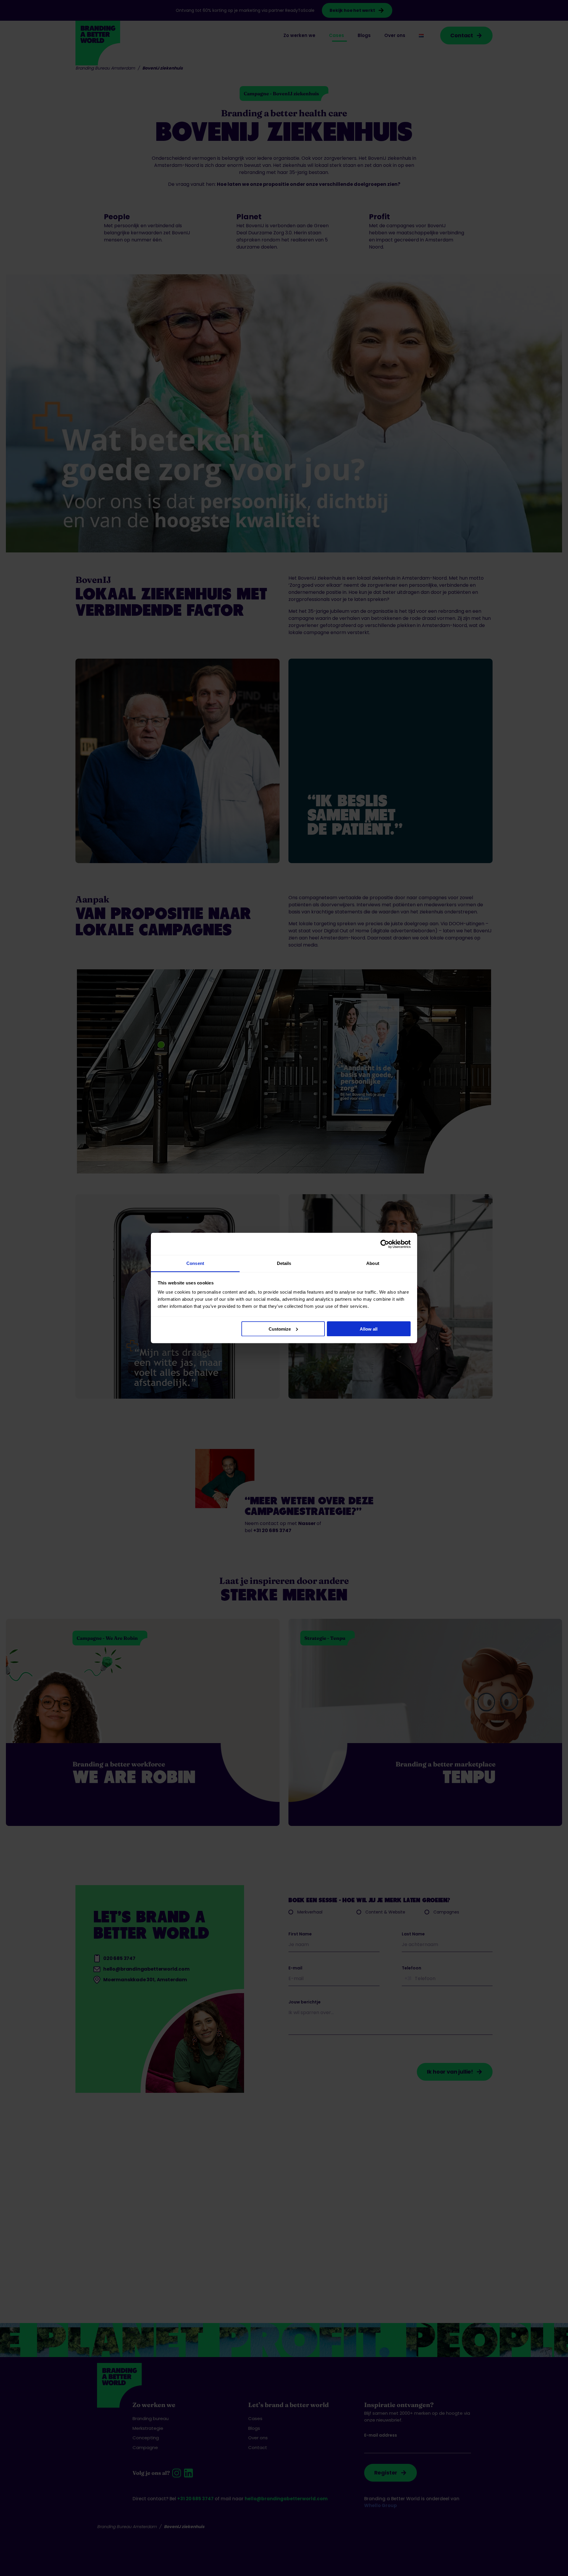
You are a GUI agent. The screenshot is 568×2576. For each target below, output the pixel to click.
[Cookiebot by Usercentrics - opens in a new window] (385, 1244)
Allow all (369, 1329)
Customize (280, 1329)
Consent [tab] (195, 1263)
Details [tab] (284, 1263)
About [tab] (373, 1263)
